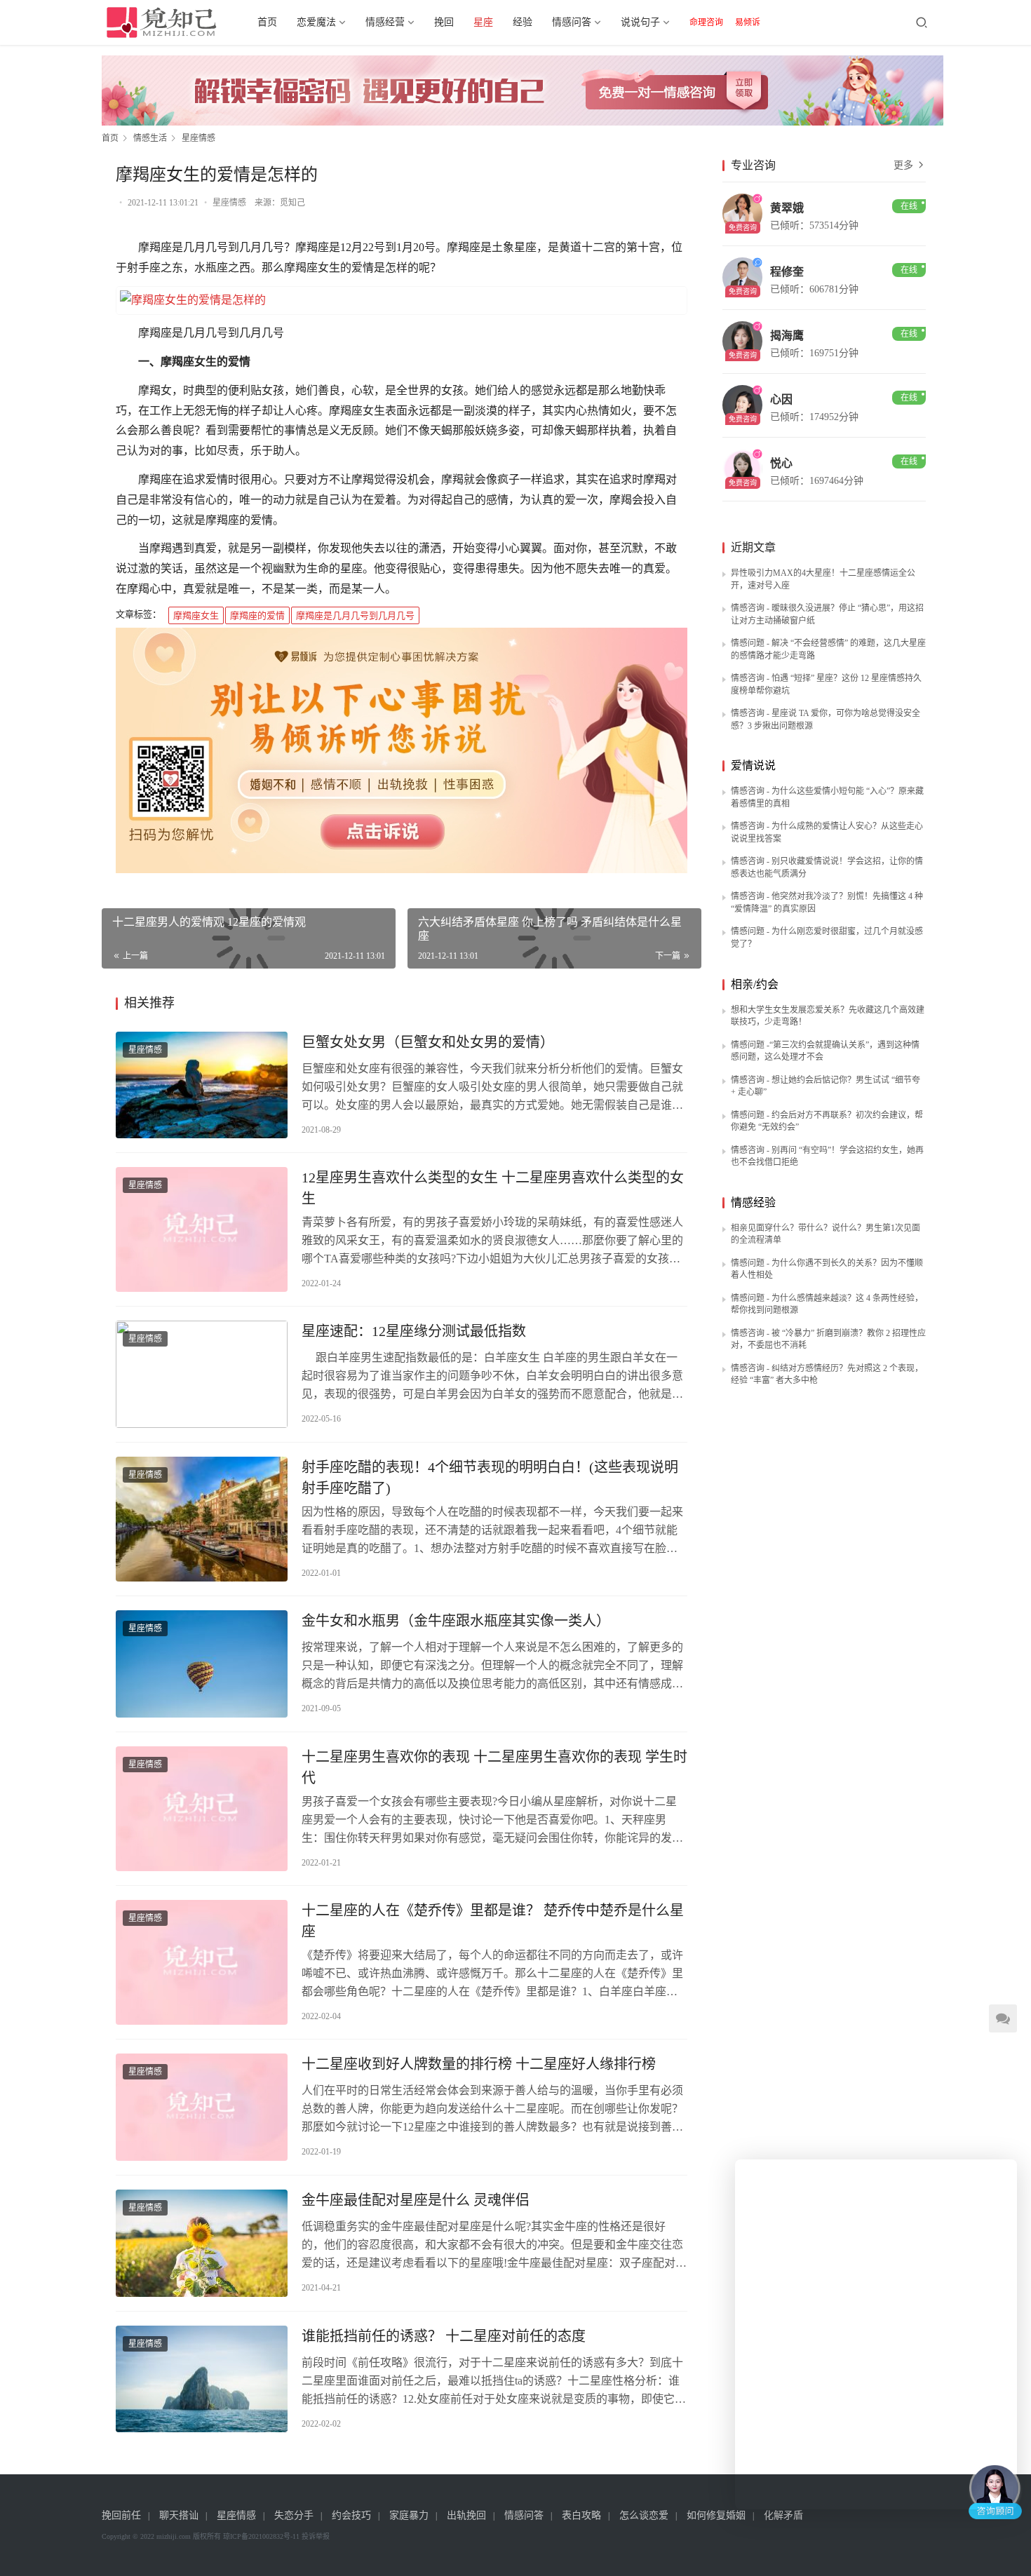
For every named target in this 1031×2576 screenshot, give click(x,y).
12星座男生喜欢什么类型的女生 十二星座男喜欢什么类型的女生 (493, 1188)
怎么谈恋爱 (644, 2515)
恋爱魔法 (316, 22)
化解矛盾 (783, 2515)
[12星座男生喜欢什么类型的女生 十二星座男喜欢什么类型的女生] (202, 1229)
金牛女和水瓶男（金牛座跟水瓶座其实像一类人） (456, 1621)
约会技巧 (351, 2515)
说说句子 (640, 22)
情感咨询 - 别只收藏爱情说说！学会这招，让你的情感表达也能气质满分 (827, 868)
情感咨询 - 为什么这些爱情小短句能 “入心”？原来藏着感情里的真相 (827, 797)
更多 (905, 165)
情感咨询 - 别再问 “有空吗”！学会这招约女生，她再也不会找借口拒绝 (827, 1156)
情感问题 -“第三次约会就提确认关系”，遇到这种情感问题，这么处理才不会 (825, 1051)
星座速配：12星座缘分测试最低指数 (414, 1331)
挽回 (444, 22)
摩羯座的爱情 (257, 615)
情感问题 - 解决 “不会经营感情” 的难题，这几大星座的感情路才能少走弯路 (828, 649)
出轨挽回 (466, 2515)
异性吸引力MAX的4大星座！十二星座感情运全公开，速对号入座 (823, 579)
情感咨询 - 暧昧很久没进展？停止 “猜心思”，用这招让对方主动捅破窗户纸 (827, 614)
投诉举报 (316, 2536)
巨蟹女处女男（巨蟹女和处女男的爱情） (428, 1042)
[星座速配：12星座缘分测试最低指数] (202, 1374)
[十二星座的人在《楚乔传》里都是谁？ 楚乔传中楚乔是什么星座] (202, 1962)
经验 (523, 22)
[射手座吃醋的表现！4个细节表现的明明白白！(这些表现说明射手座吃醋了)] (202, 1519)
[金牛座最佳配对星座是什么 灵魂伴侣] (202, 2243)
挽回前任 (121, 2515)
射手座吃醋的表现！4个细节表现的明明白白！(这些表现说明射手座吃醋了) (490, 1478)
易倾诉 (748, 22)
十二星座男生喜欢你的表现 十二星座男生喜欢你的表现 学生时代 (494, 1767)
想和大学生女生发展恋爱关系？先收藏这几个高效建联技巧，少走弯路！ (828, 1016)
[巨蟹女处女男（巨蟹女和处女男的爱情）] (202, 1085)
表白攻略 (581, 2515)
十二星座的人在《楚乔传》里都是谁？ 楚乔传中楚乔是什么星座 (493, 1921)
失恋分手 (294, 2515)
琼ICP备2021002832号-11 (261, 2536)
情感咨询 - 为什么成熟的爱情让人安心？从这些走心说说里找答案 (827, 832)
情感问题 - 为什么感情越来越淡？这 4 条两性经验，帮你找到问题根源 (827, 1304)
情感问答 (572, 22)
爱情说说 (753, 766)
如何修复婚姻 (716, 2515)
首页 (267, 22)
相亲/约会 (755, 984)
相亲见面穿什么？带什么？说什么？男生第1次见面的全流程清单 (826, 1234)
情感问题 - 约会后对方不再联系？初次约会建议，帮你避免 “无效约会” (827, 1121)
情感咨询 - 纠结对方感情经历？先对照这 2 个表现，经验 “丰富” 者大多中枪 (827, 1375)
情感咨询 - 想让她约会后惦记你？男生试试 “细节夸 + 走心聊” (826, 1086)
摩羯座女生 (196, 615)
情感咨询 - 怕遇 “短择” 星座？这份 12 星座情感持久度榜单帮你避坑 (826, 685)
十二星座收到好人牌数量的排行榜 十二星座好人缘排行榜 (479, 2064)
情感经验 (753, 1202)
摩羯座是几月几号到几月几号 (355, 615)
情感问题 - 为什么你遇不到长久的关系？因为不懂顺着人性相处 (827, 1269)
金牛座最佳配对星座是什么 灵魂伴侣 (416, 2200)
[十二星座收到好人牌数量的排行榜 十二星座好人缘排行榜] (202, 2107)
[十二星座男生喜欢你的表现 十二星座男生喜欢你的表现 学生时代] (202, 1809)
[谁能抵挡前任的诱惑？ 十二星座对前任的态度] (202, 2379)
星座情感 (229, 203)
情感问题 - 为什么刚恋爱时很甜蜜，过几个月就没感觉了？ (827, 938)
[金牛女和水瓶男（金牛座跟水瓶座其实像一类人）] (202, 1664)
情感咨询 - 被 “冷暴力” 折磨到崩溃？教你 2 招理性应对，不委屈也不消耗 (828, 1340)
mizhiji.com (174, 2536)
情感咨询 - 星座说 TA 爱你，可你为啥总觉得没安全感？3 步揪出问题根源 (826, 720)
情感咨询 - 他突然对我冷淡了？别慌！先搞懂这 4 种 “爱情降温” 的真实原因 (827, 903)
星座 (483, 22)
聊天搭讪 (179, 2515)
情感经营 (385, 22)
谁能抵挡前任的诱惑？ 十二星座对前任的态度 (444, 2336)
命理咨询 (706, 22)
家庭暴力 (409, 2515)
